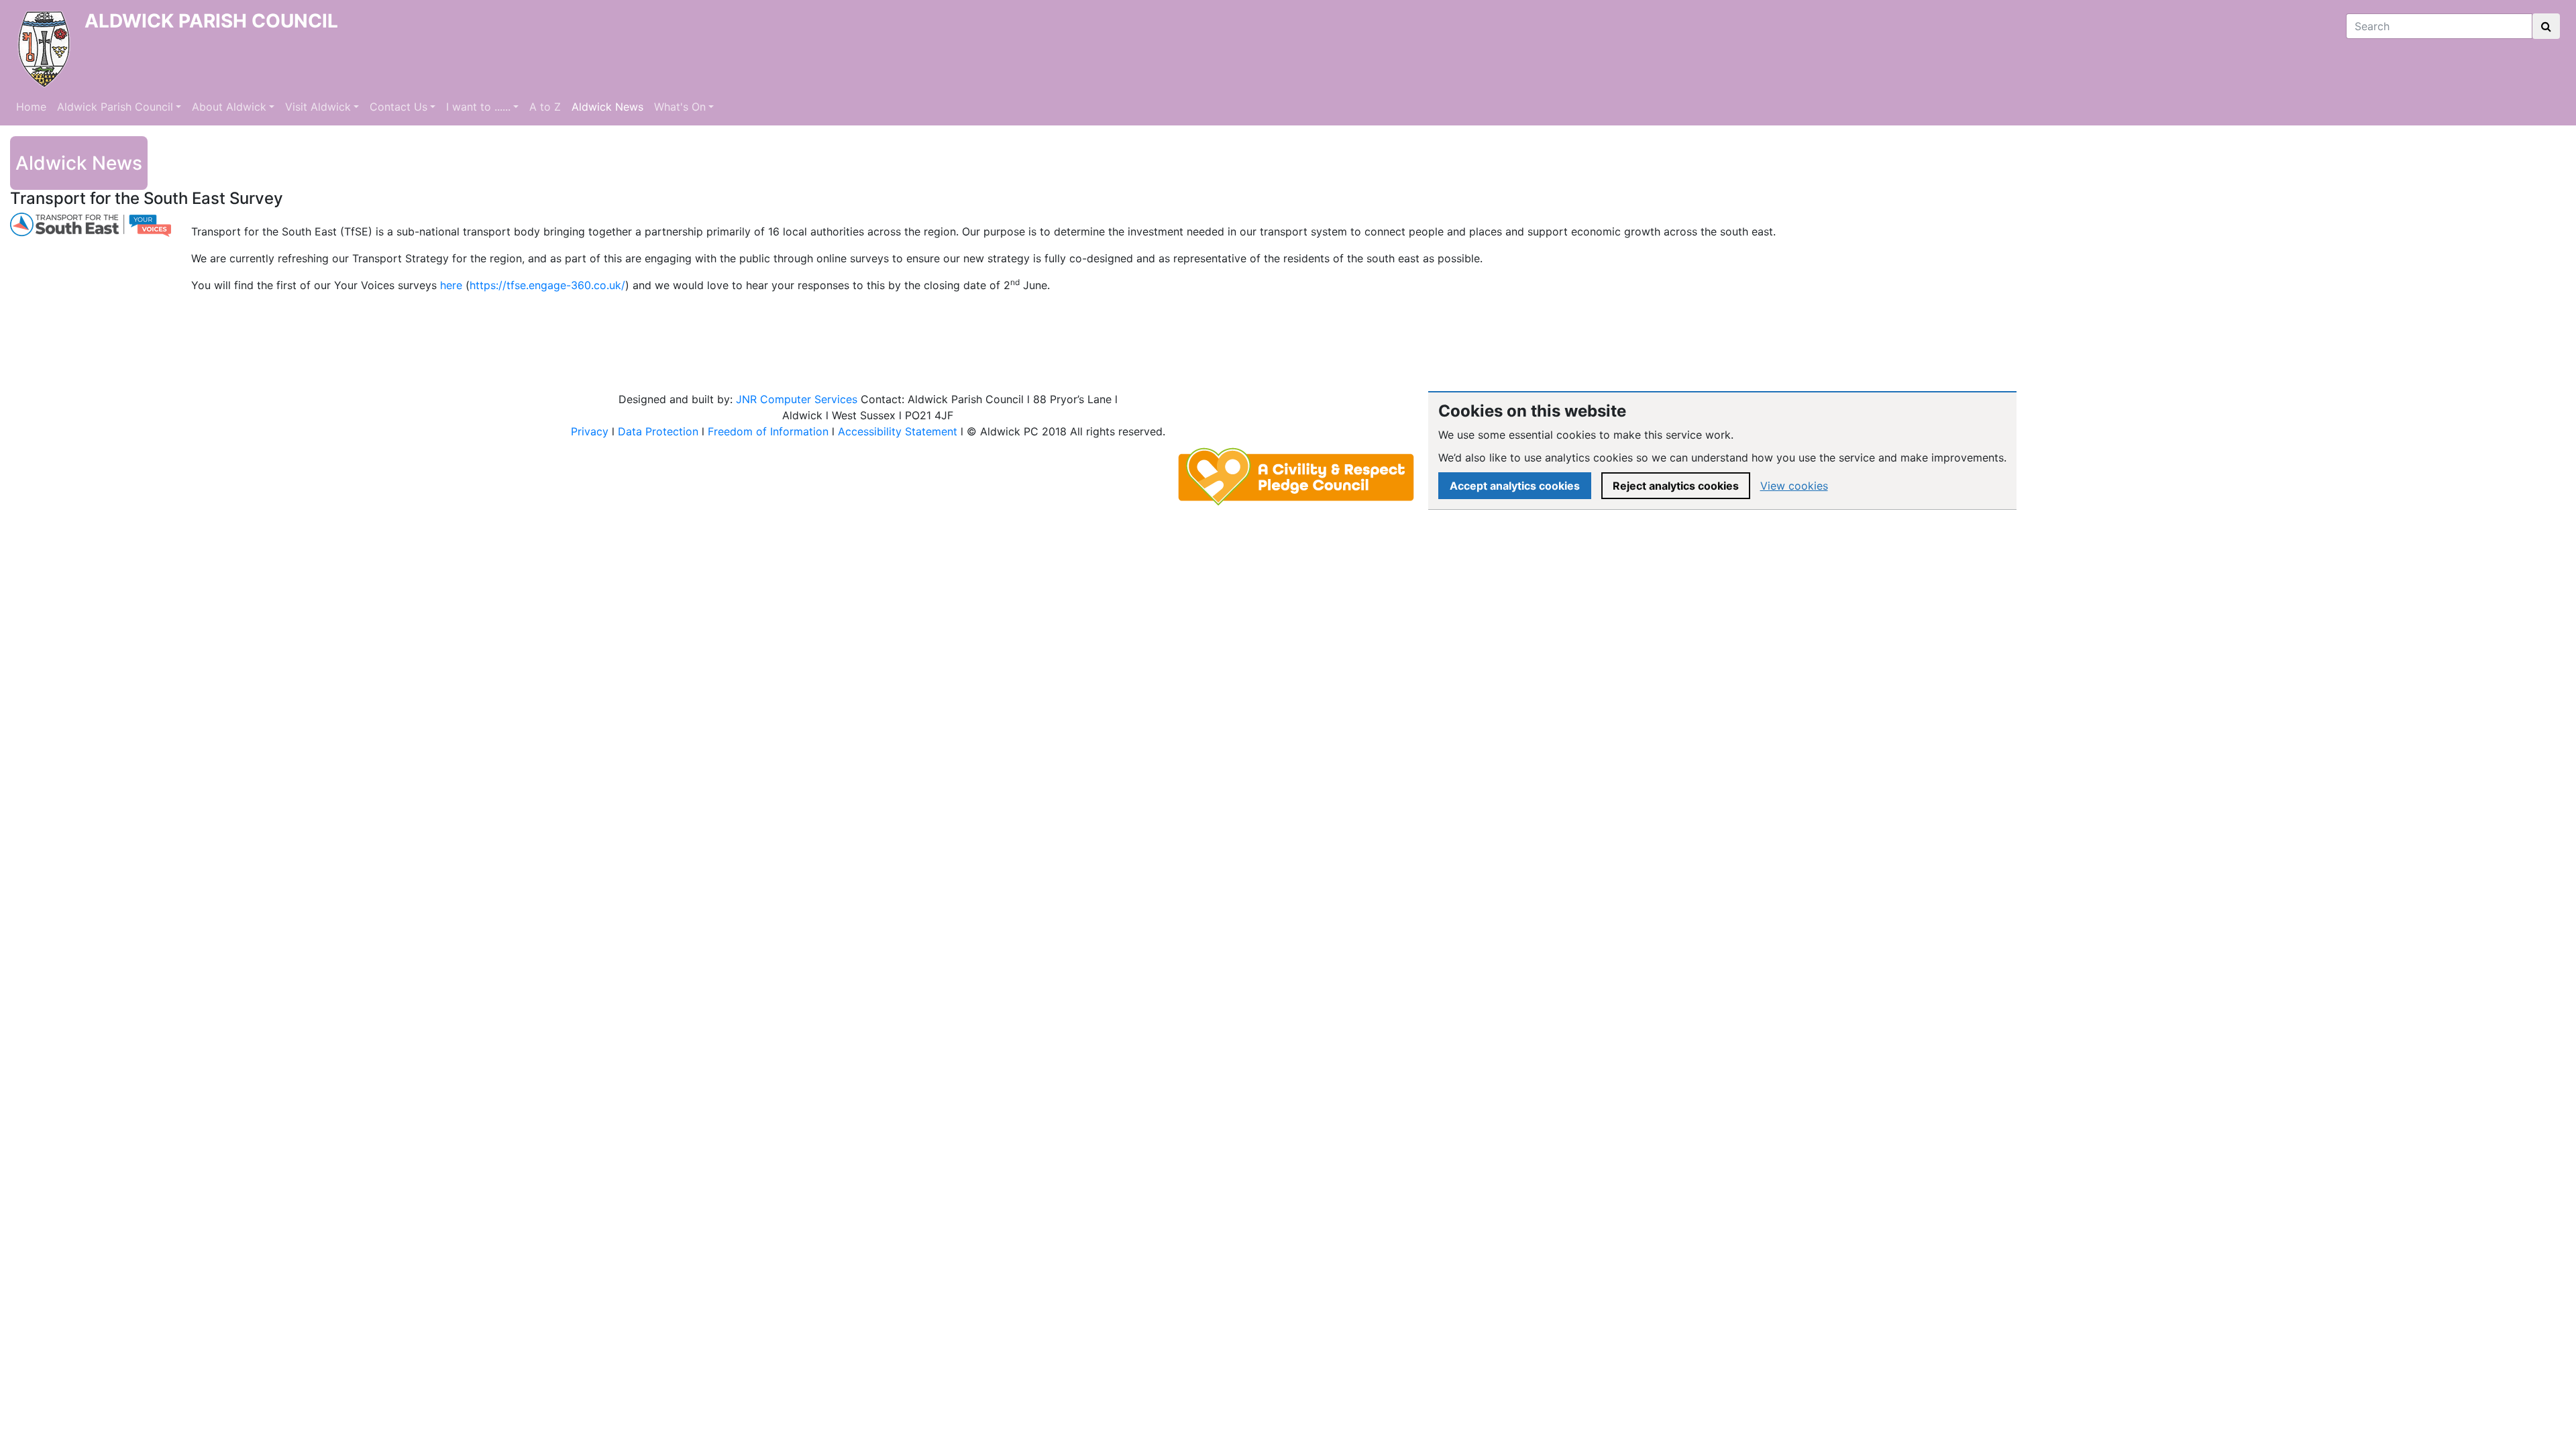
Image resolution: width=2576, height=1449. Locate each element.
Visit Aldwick (318, 107)
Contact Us (398, 107)
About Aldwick (229, 107)
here (451, 285)
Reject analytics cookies (1676, 486)
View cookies (1794, 486)
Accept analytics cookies (1515, 486)
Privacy (590, 431)
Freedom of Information (768, 431)
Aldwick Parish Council (115, 107)
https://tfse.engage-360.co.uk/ (547, 285)
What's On (680, 107)
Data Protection (658, 431)
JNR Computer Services (797, 399)
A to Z (545, 107)
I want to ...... (478, 107)
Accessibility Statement (898, 431)
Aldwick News (607, 107)
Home (31, 107)
